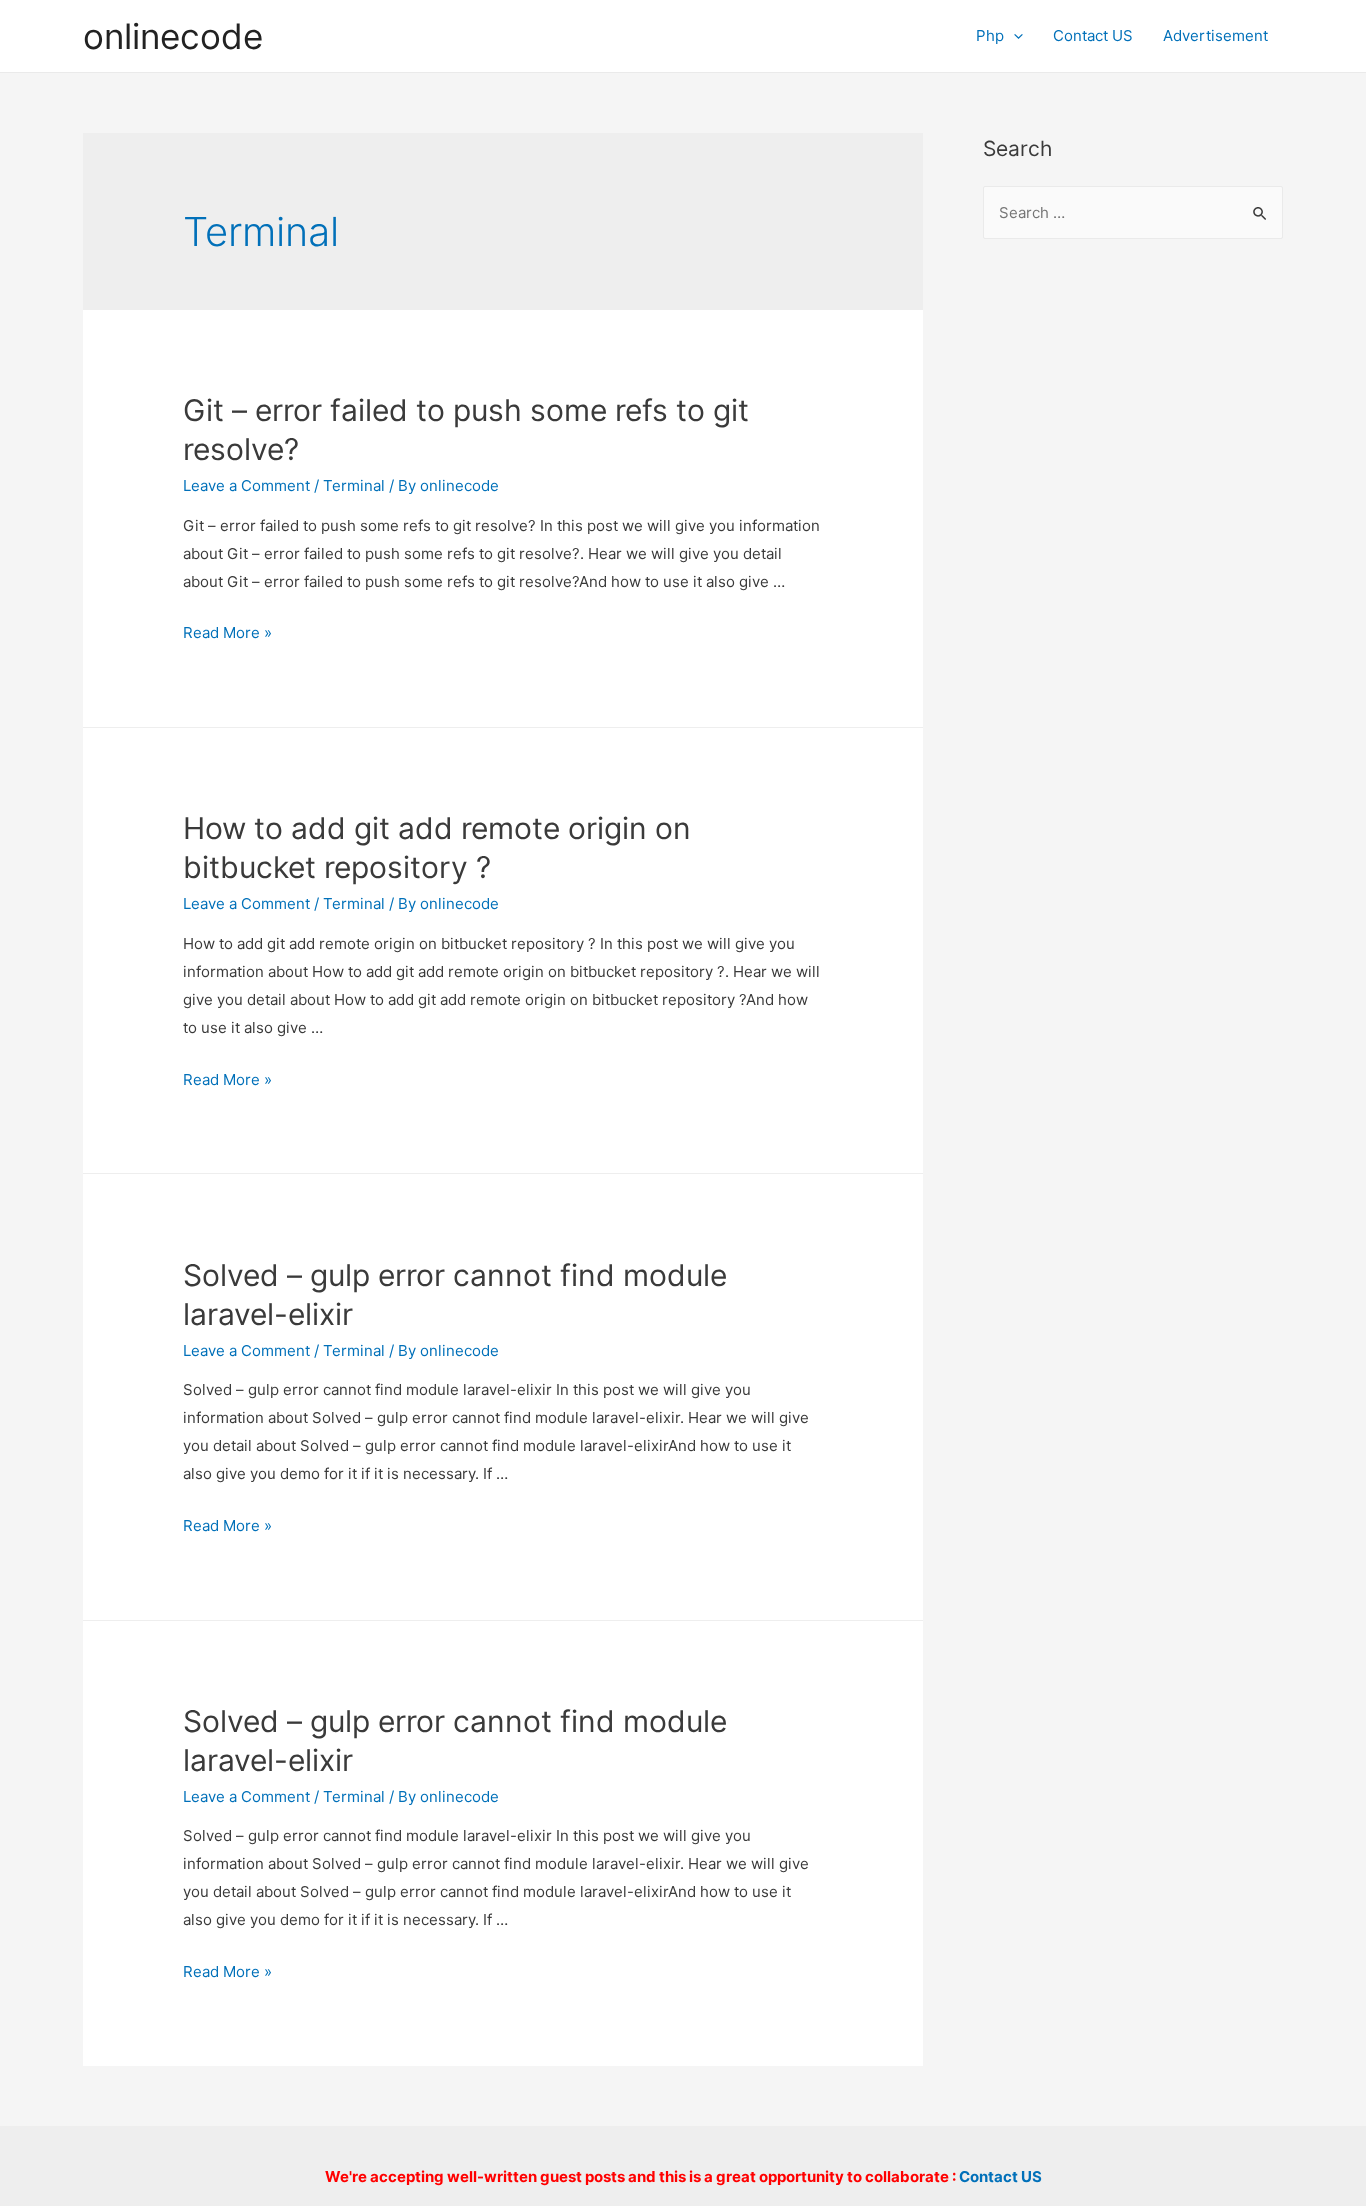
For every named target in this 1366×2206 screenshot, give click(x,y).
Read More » (227, 632)
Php (990, 35)
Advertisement (1215, 35)
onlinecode (173, 36)
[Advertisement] (1133, 581)
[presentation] (1013, 35)
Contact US (1093, 35)
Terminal (354, 485)
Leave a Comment (246, 485)
